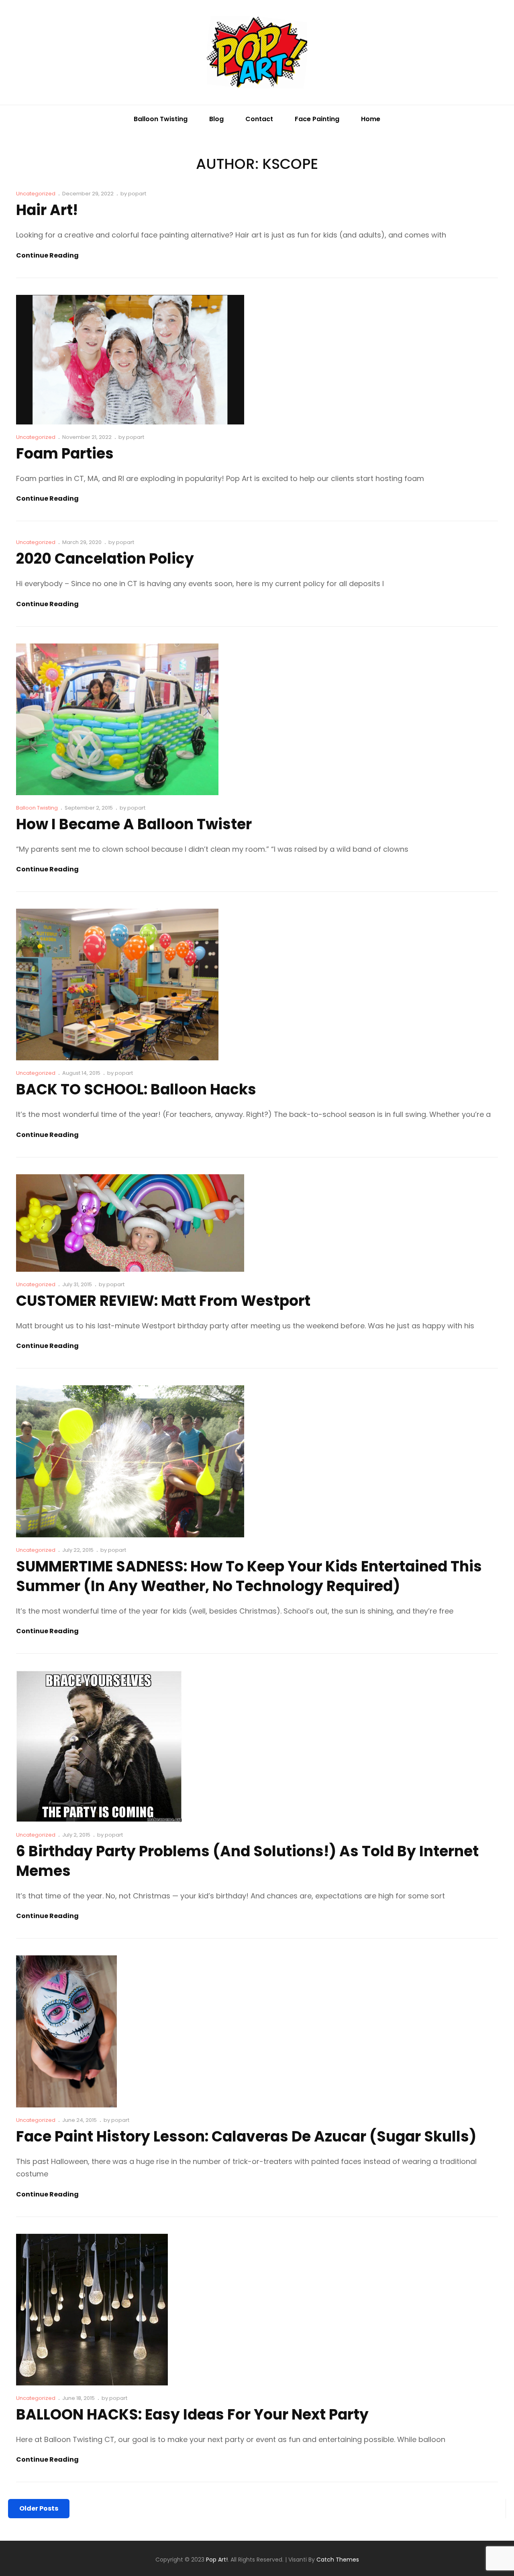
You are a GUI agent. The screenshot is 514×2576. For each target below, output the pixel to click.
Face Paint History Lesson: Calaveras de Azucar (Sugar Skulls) (246, 2137)
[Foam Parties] (130, 360)
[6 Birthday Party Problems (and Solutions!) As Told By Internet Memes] (99, 1746)
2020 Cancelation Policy (105, 559)
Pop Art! (217, 2560)
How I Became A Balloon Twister (134, 824)
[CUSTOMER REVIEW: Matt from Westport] (130, 1223)
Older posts (39, 2508)
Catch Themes (338, 2560)
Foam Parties (65, 454)
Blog (216, 119)
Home (371, 119)
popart (137, 194)
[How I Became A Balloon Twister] (117, 719)
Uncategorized (36, 194)
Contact (259, 119)
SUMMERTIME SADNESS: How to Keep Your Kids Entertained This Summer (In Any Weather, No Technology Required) (249, 1576)
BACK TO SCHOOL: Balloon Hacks (136, 1089)
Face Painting (317, 119)
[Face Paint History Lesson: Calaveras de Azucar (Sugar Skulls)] (66, 2031)
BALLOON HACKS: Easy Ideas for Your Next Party (192, 2415)
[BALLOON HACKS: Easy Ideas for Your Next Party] (92, 2310)
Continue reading (47, 256)
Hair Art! (47, 210)
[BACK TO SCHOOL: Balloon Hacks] (117, 985)
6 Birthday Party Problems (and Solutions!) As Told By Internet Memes (247, 1861)
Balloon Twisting (161, 119)
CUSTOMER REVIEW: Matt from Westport (163, 1301)
